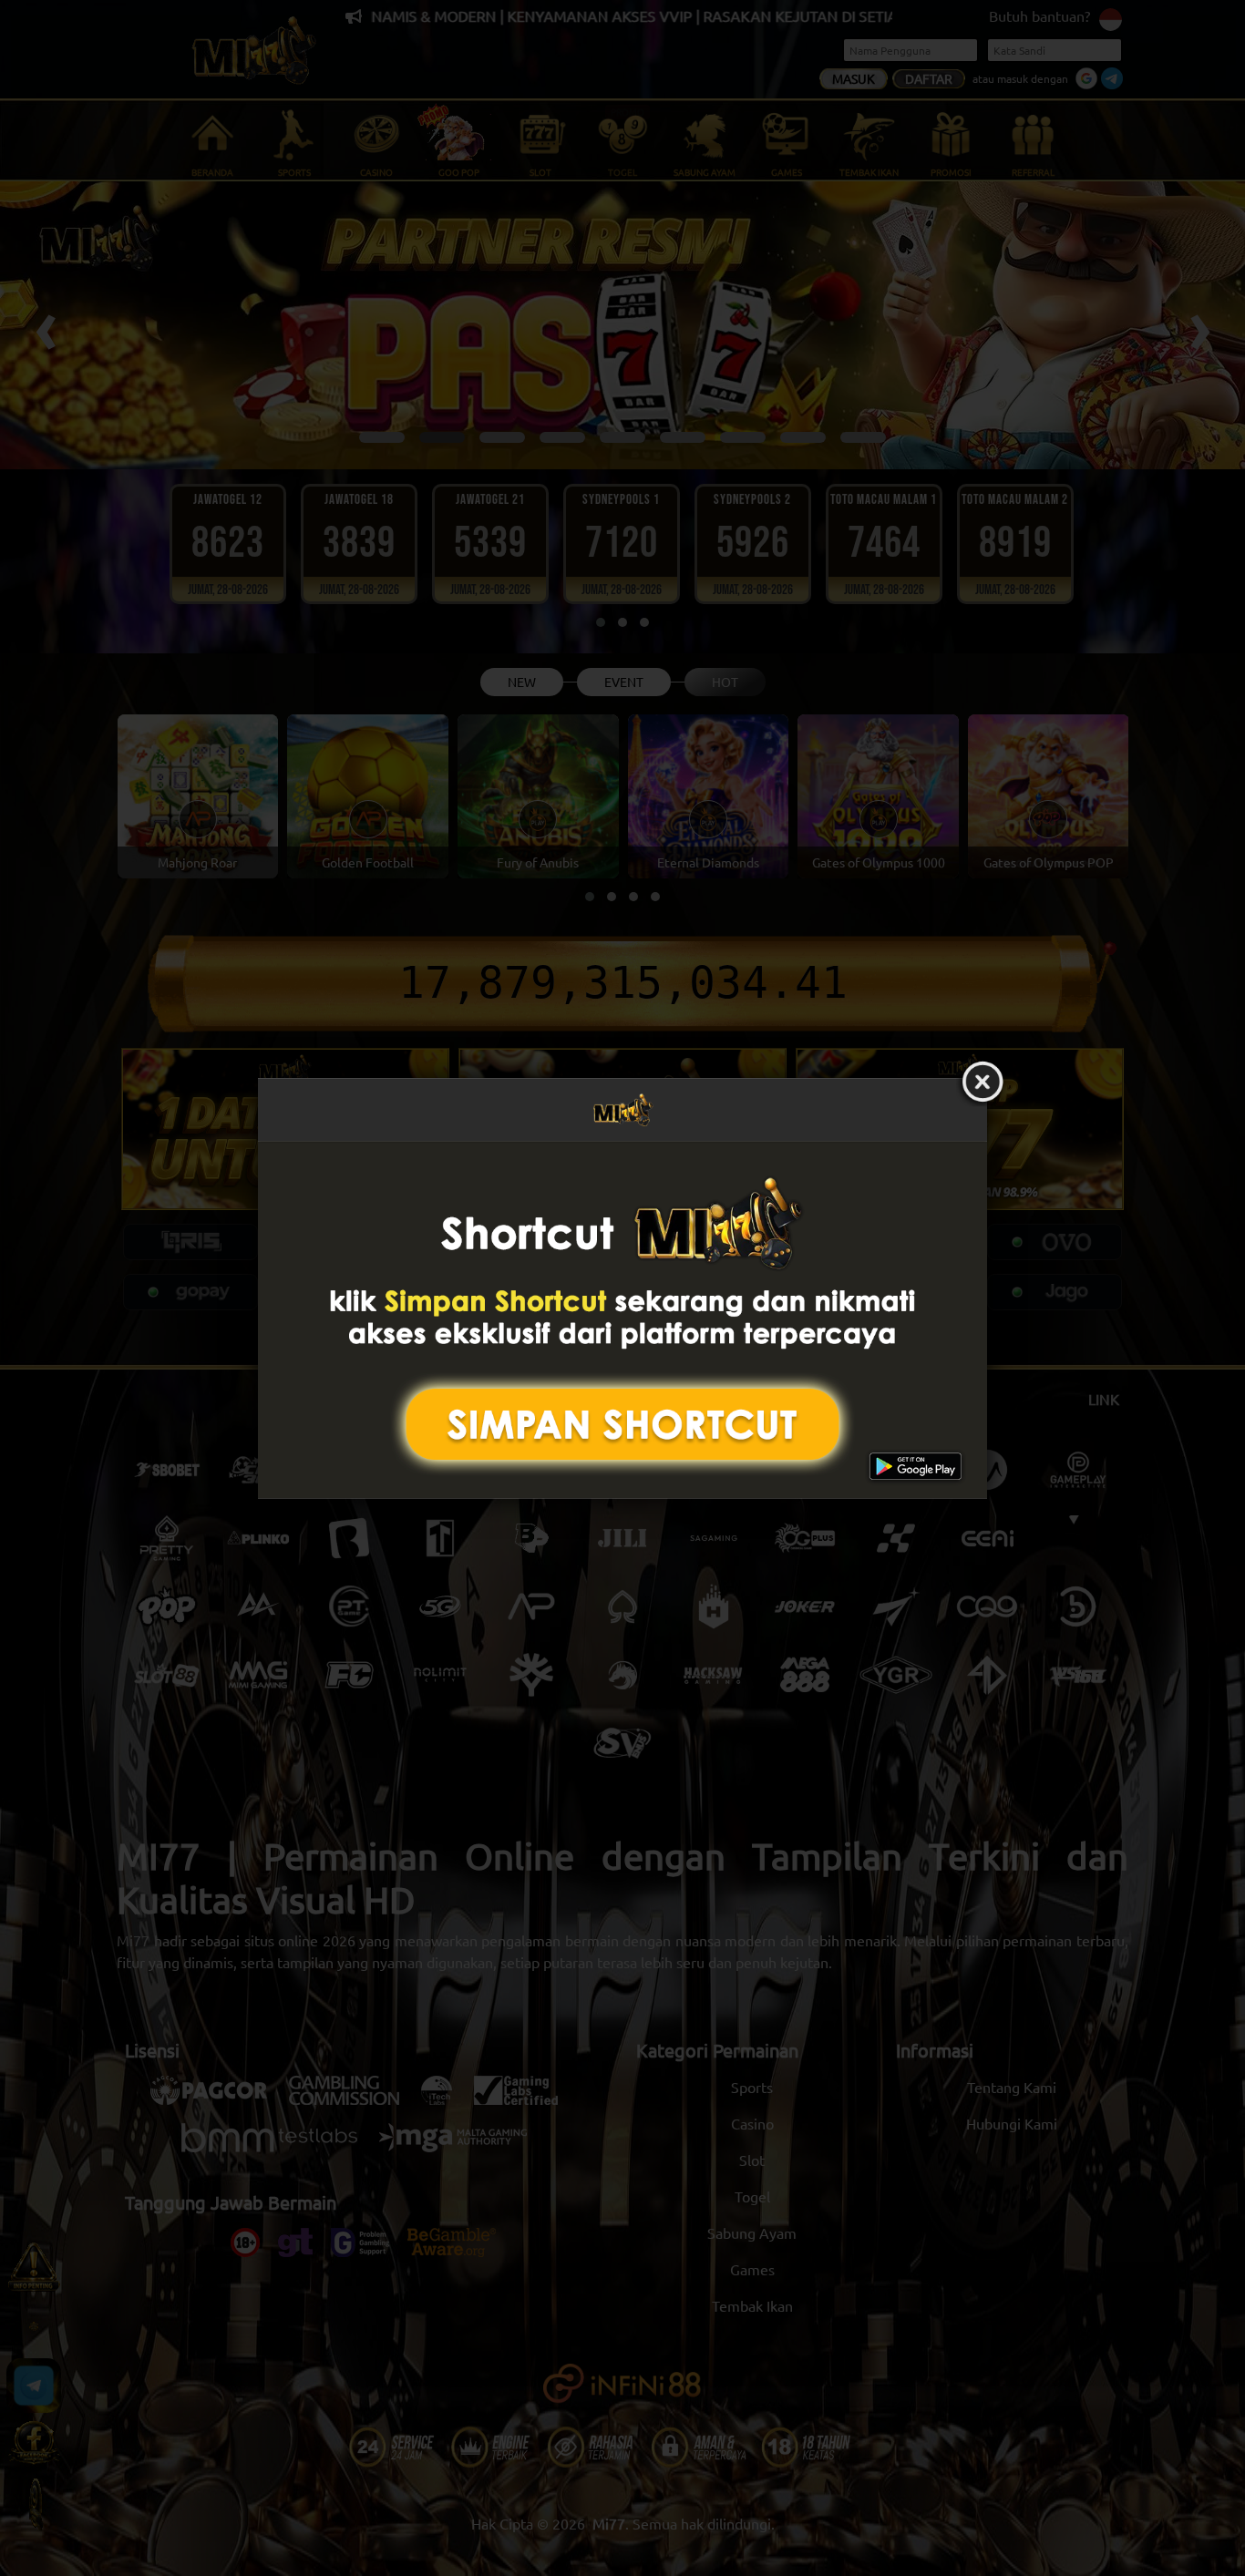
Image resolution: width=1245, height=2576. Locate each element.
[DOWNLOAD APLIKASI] (622, 1320)
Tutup (983, 1083)
